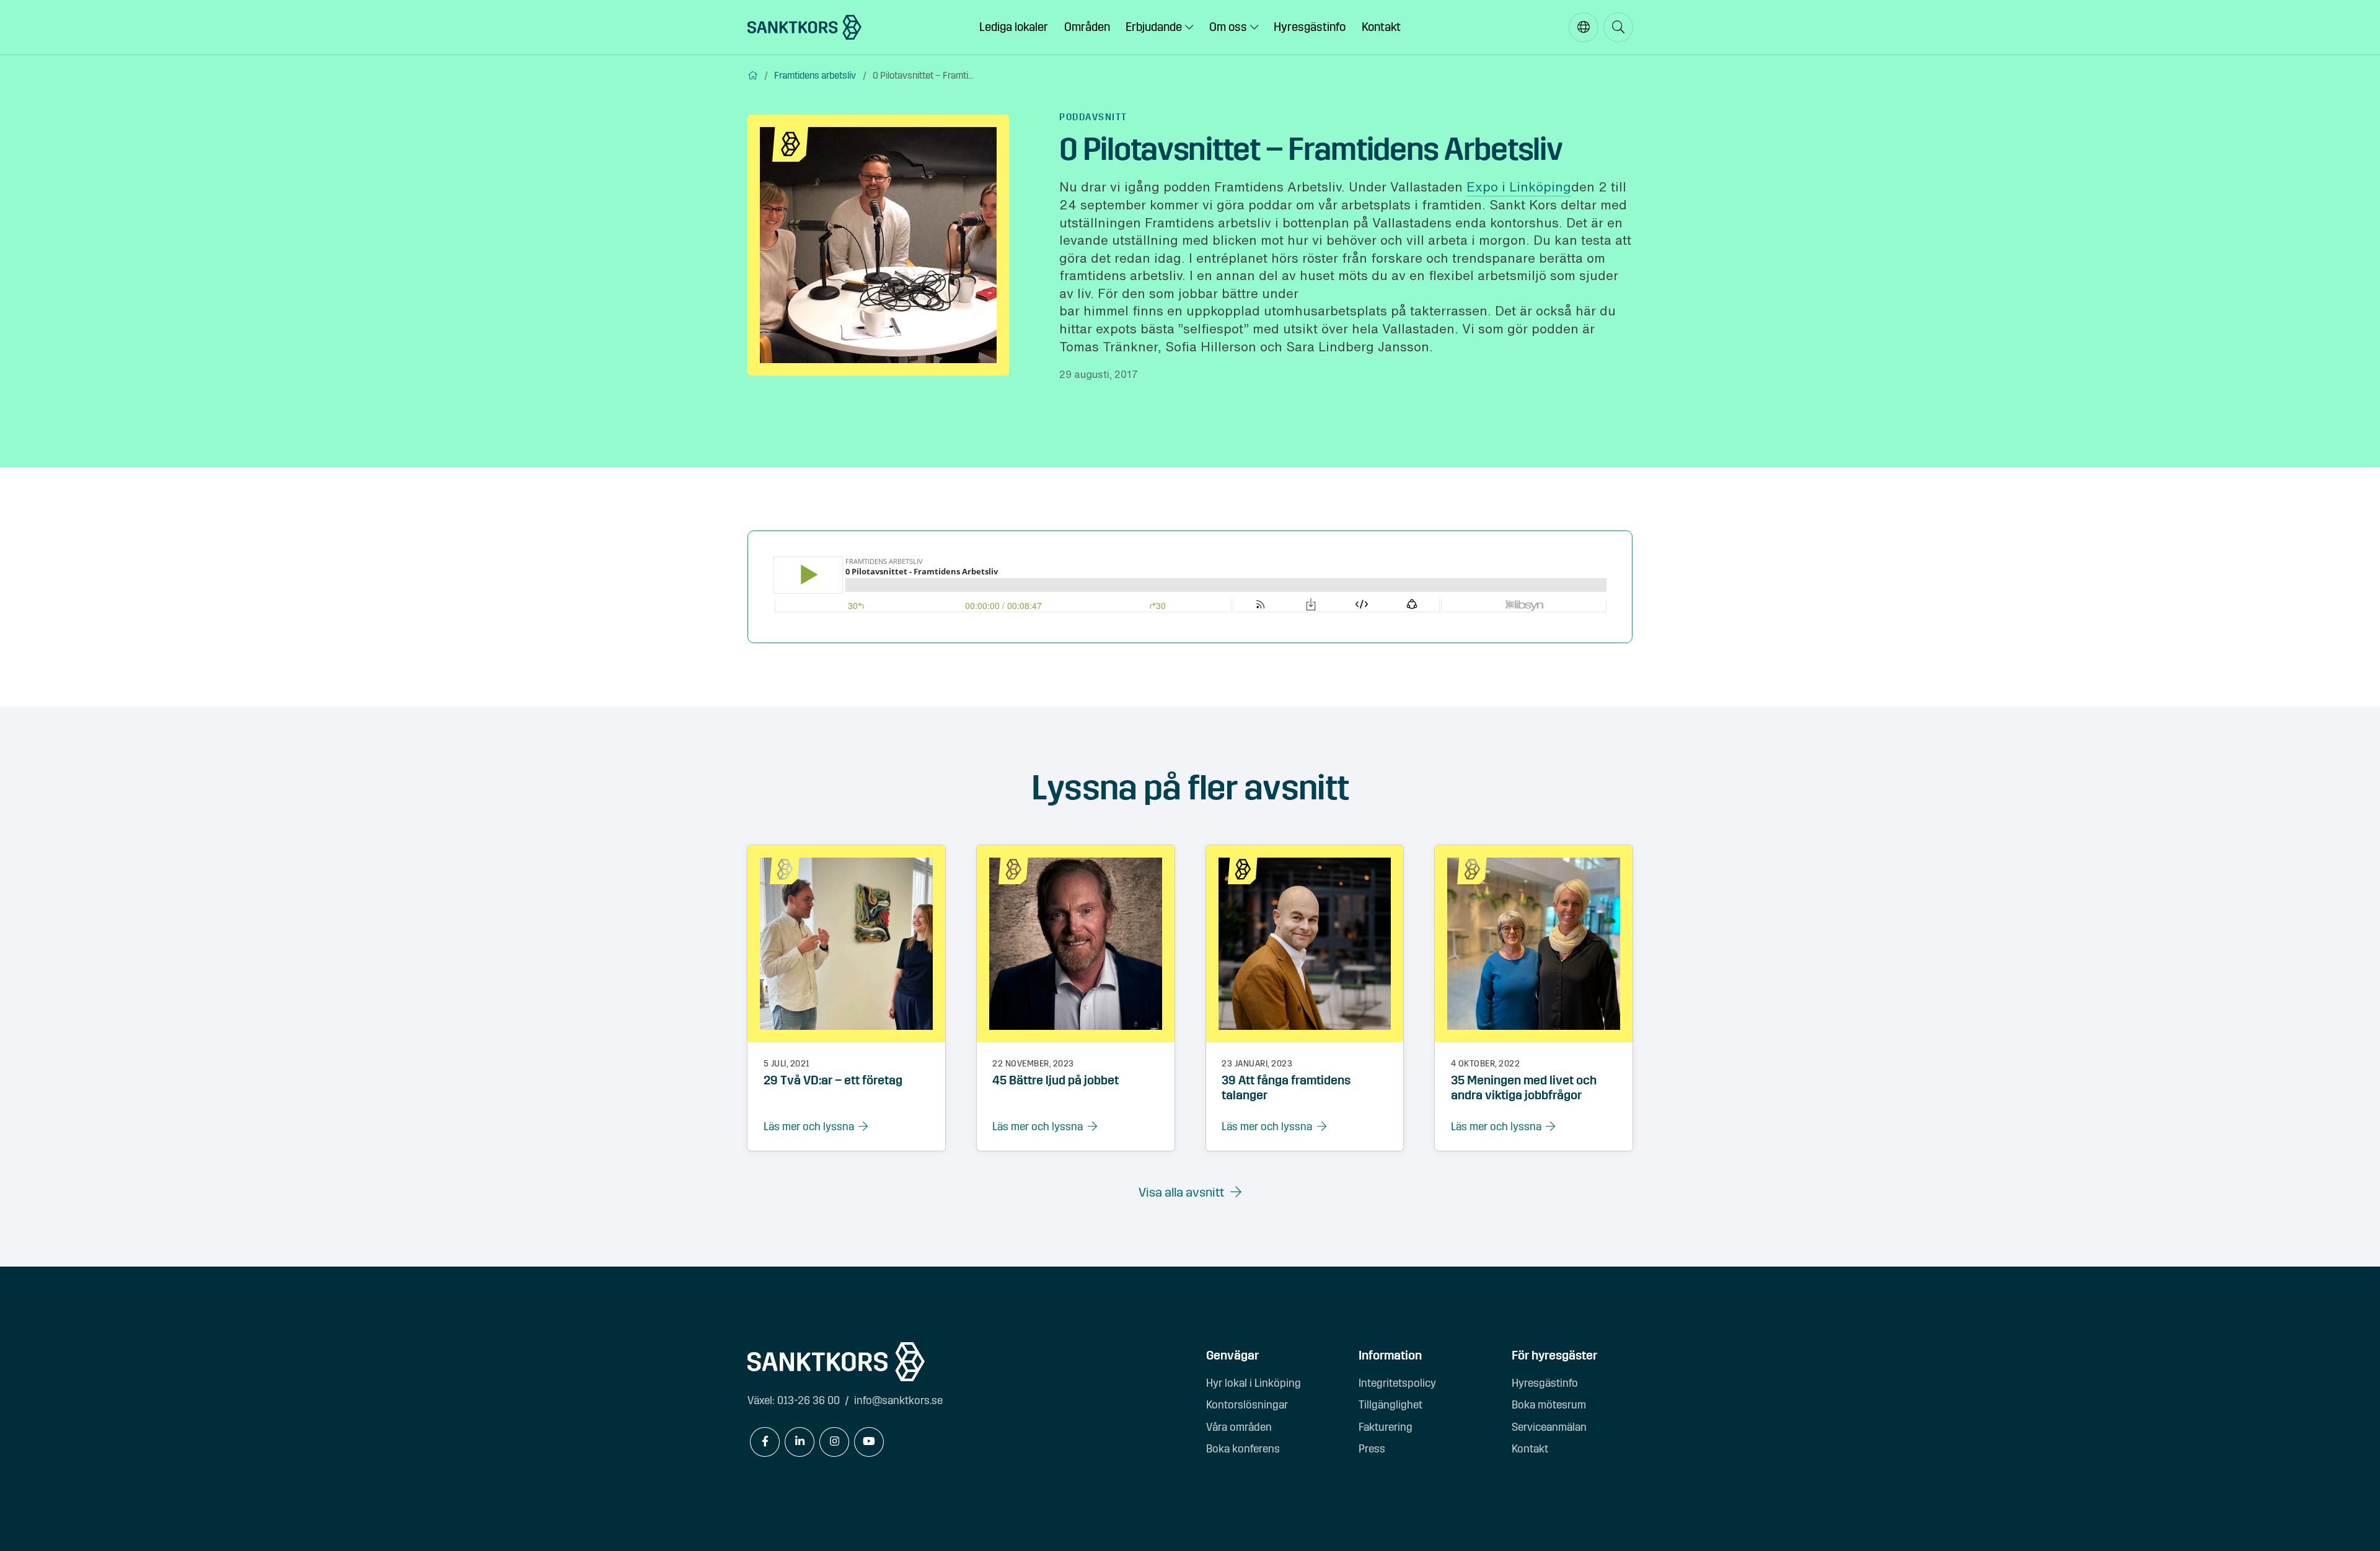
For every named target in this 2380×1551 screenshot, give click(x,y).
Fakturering (1386, 1427)
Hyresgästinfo (1310, 27)
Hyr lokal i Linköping (1254, 1383)
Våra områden (1239, 1427)
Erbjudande (1154, 27)
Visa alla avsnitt (1181, 1193)
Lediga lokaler (1014, 27)
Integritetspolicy (1397, 1383)
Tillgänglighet (1391, 1405)
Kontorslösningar (1247, 1405)
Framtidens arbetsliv (815, 76)
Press (1372, 1449)
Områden (1087, 27)
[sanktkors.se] (804, 27)
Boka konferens (1243, 1449)
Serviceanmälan (1549, 1427)
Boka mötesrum (1549, 1405)
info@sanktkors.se (898, 1401)
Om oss (1228, 27)
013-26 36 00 (809, 1401)
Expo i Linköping (1519, 187)
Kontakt (1381, 27)
